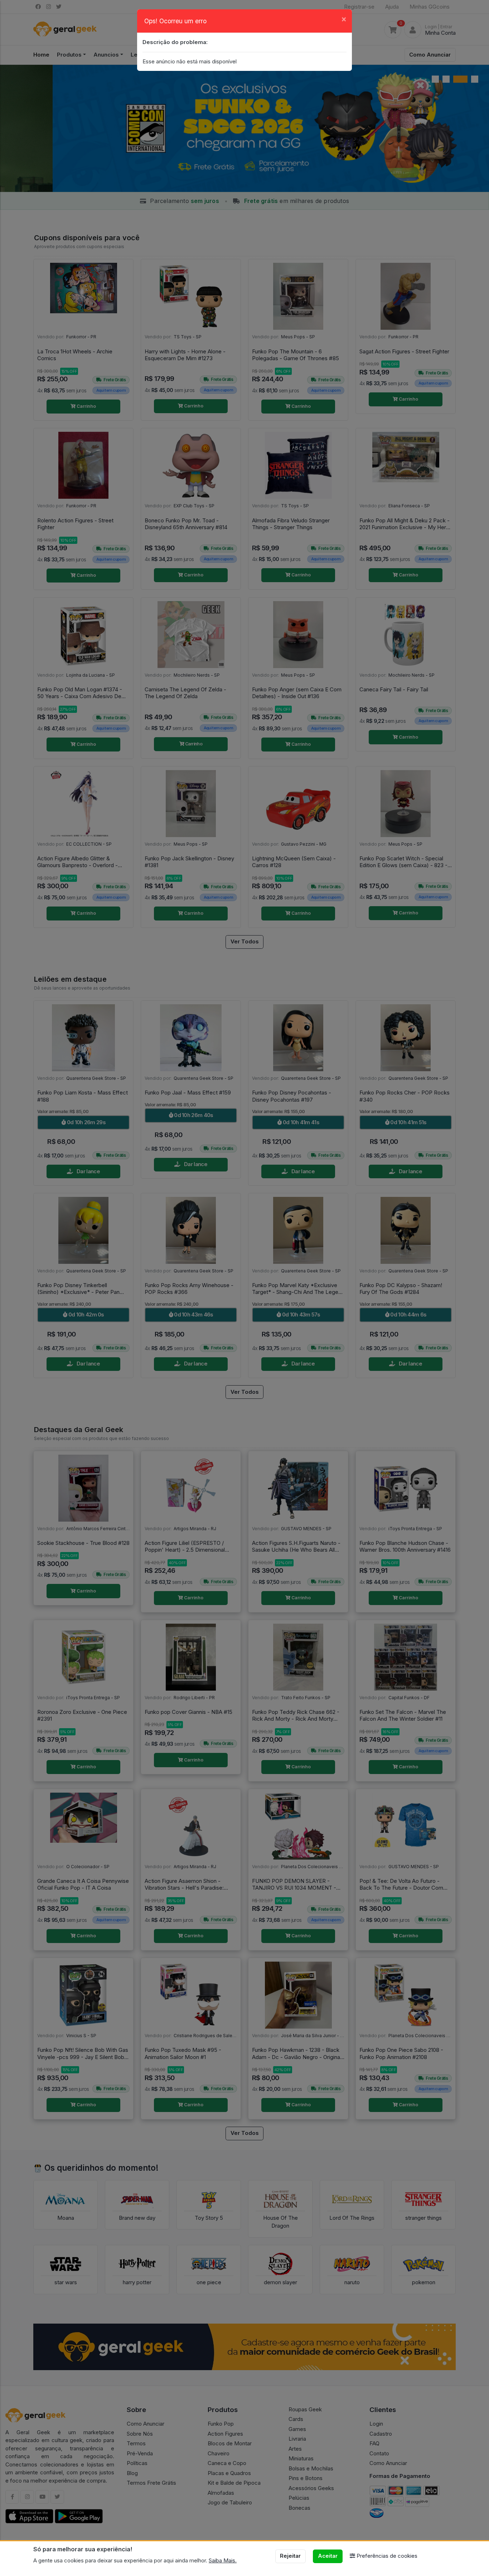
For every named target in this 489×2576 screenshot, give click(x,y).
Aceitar (328, 2556)
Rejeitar (290, 2556)
